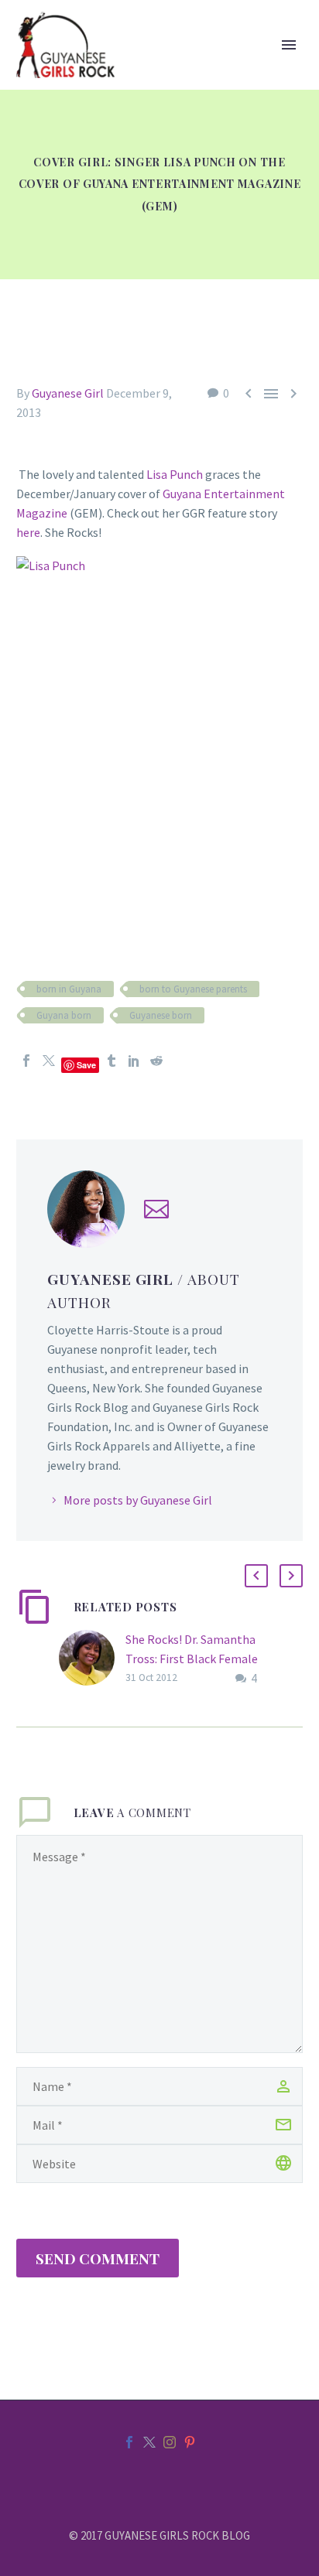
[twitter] (149, 2442)
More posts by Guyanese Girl (138, 1500)
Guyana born (64, 1015)
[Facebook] (26, 1061)
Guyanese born (161, 1015)
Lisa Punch (175, 474)
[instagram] (170, 2442)
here (28, 532)
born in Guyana (69, 989)
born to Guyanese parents (193, 989)
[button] (256, 1576)
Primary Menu (289, 45)
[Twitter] (49, 1061)
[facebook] (129, 2442)
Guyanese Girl (68, 393)
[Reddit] (156, 1061)
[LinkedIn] (134, 1061)
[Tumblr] (111, 1061)
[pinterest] (190, 2442)
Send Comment (98, 2258)
